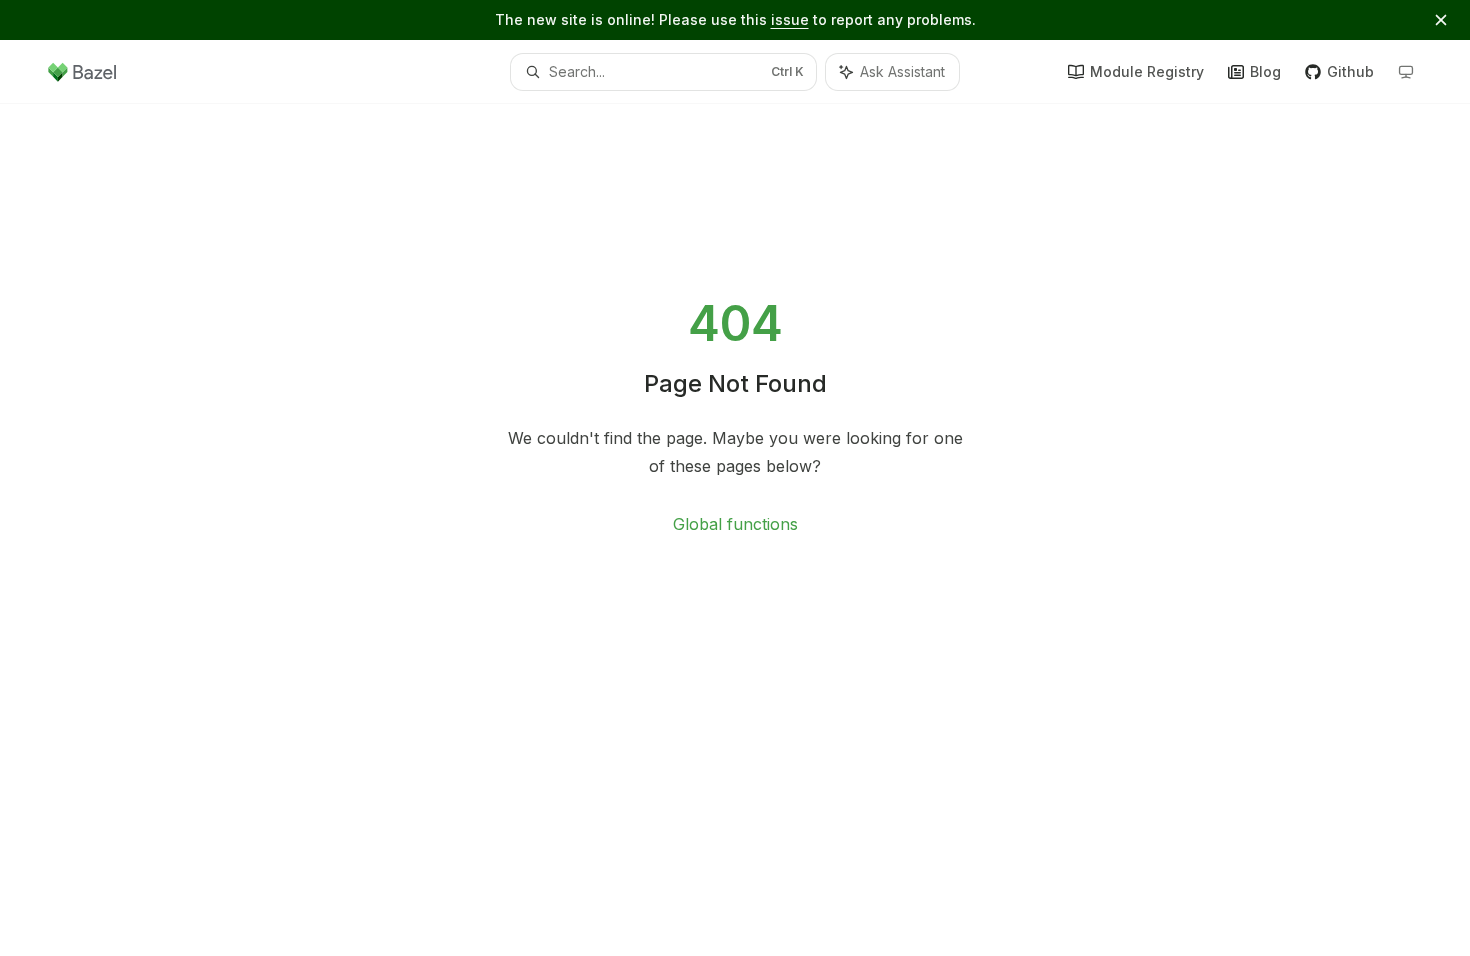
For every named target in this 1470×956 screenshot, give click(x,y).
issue (790, 19)
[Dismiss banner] (1441, 20)
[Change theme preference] (1406, 72)
